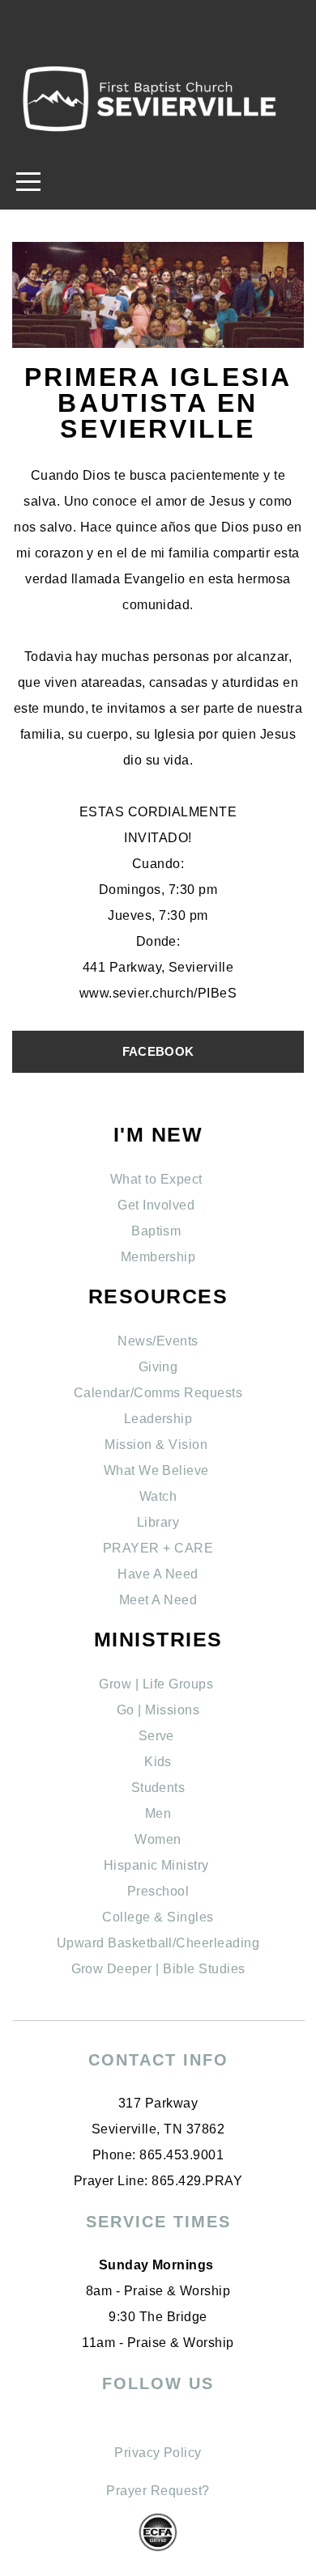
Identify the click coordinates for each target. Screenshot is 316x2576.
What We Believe (158, 1470)
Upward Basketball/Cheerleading (158, 1943)
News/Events (158, 1341)
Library (158, 1522)
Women (158, 1839)
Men (158, 1813)
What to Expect (158, 1179)
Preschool (158, 1891)
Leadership (158, 1419)
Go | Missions (158, 1710)
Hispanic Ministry (158, 1865)
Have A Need (158, 1574)
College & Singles (158, 1917)
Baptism (158, 1231)
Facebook (158, 1051)
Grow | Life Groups (158, 1684)
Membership (158, 1257)
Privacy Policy (158, 2453)
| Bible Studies (199, 1969)
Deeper (130, 1969)
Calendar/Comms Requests (158, 1393)
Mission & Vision (158, 1445)
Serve (158, 1736)
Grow (89, 1969)
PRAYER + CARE (158, 1548)
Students (158, 1788)
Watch (158, 1496)
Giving (158, 1367)
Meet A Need (158, 1600)
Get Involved (158, 1205)
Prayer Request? (158, 2491)
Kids (158, 1762)
